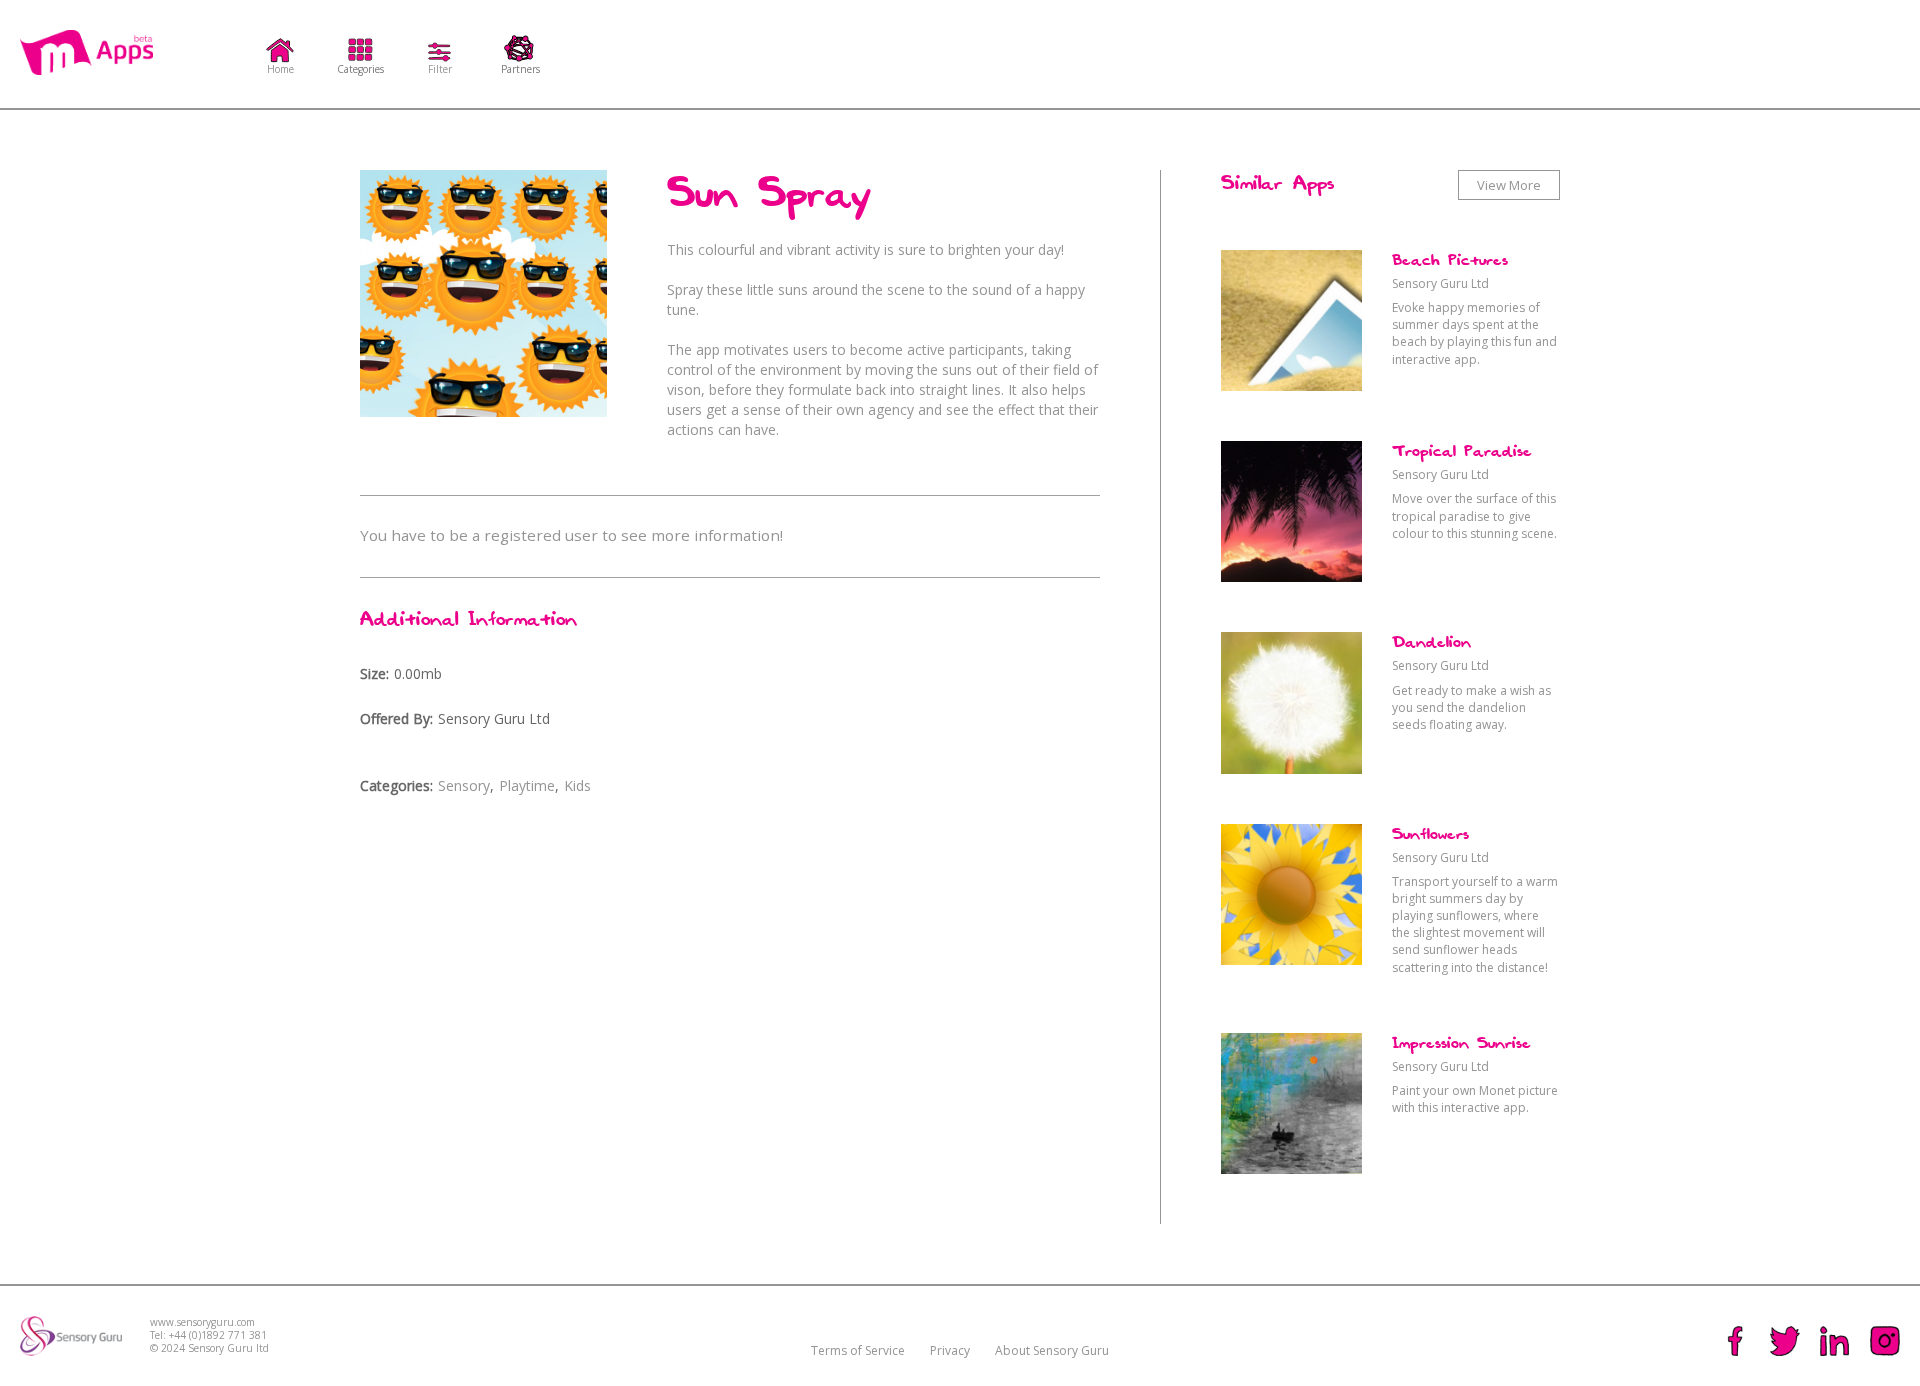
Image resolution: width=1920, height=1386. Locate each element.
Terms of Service (858, 1350)
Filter (440, 68)
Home (280, 68)
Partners (520, 68)
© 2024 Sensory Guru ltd (209, 1348)
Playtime (527, 785)
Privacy (950, 1350)
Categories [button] (360, 68)
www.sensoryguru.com (202, 1322)
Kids (577, 785)
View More (1509, 185)
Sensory (464, 785)
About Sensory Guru (1052, 1350)
